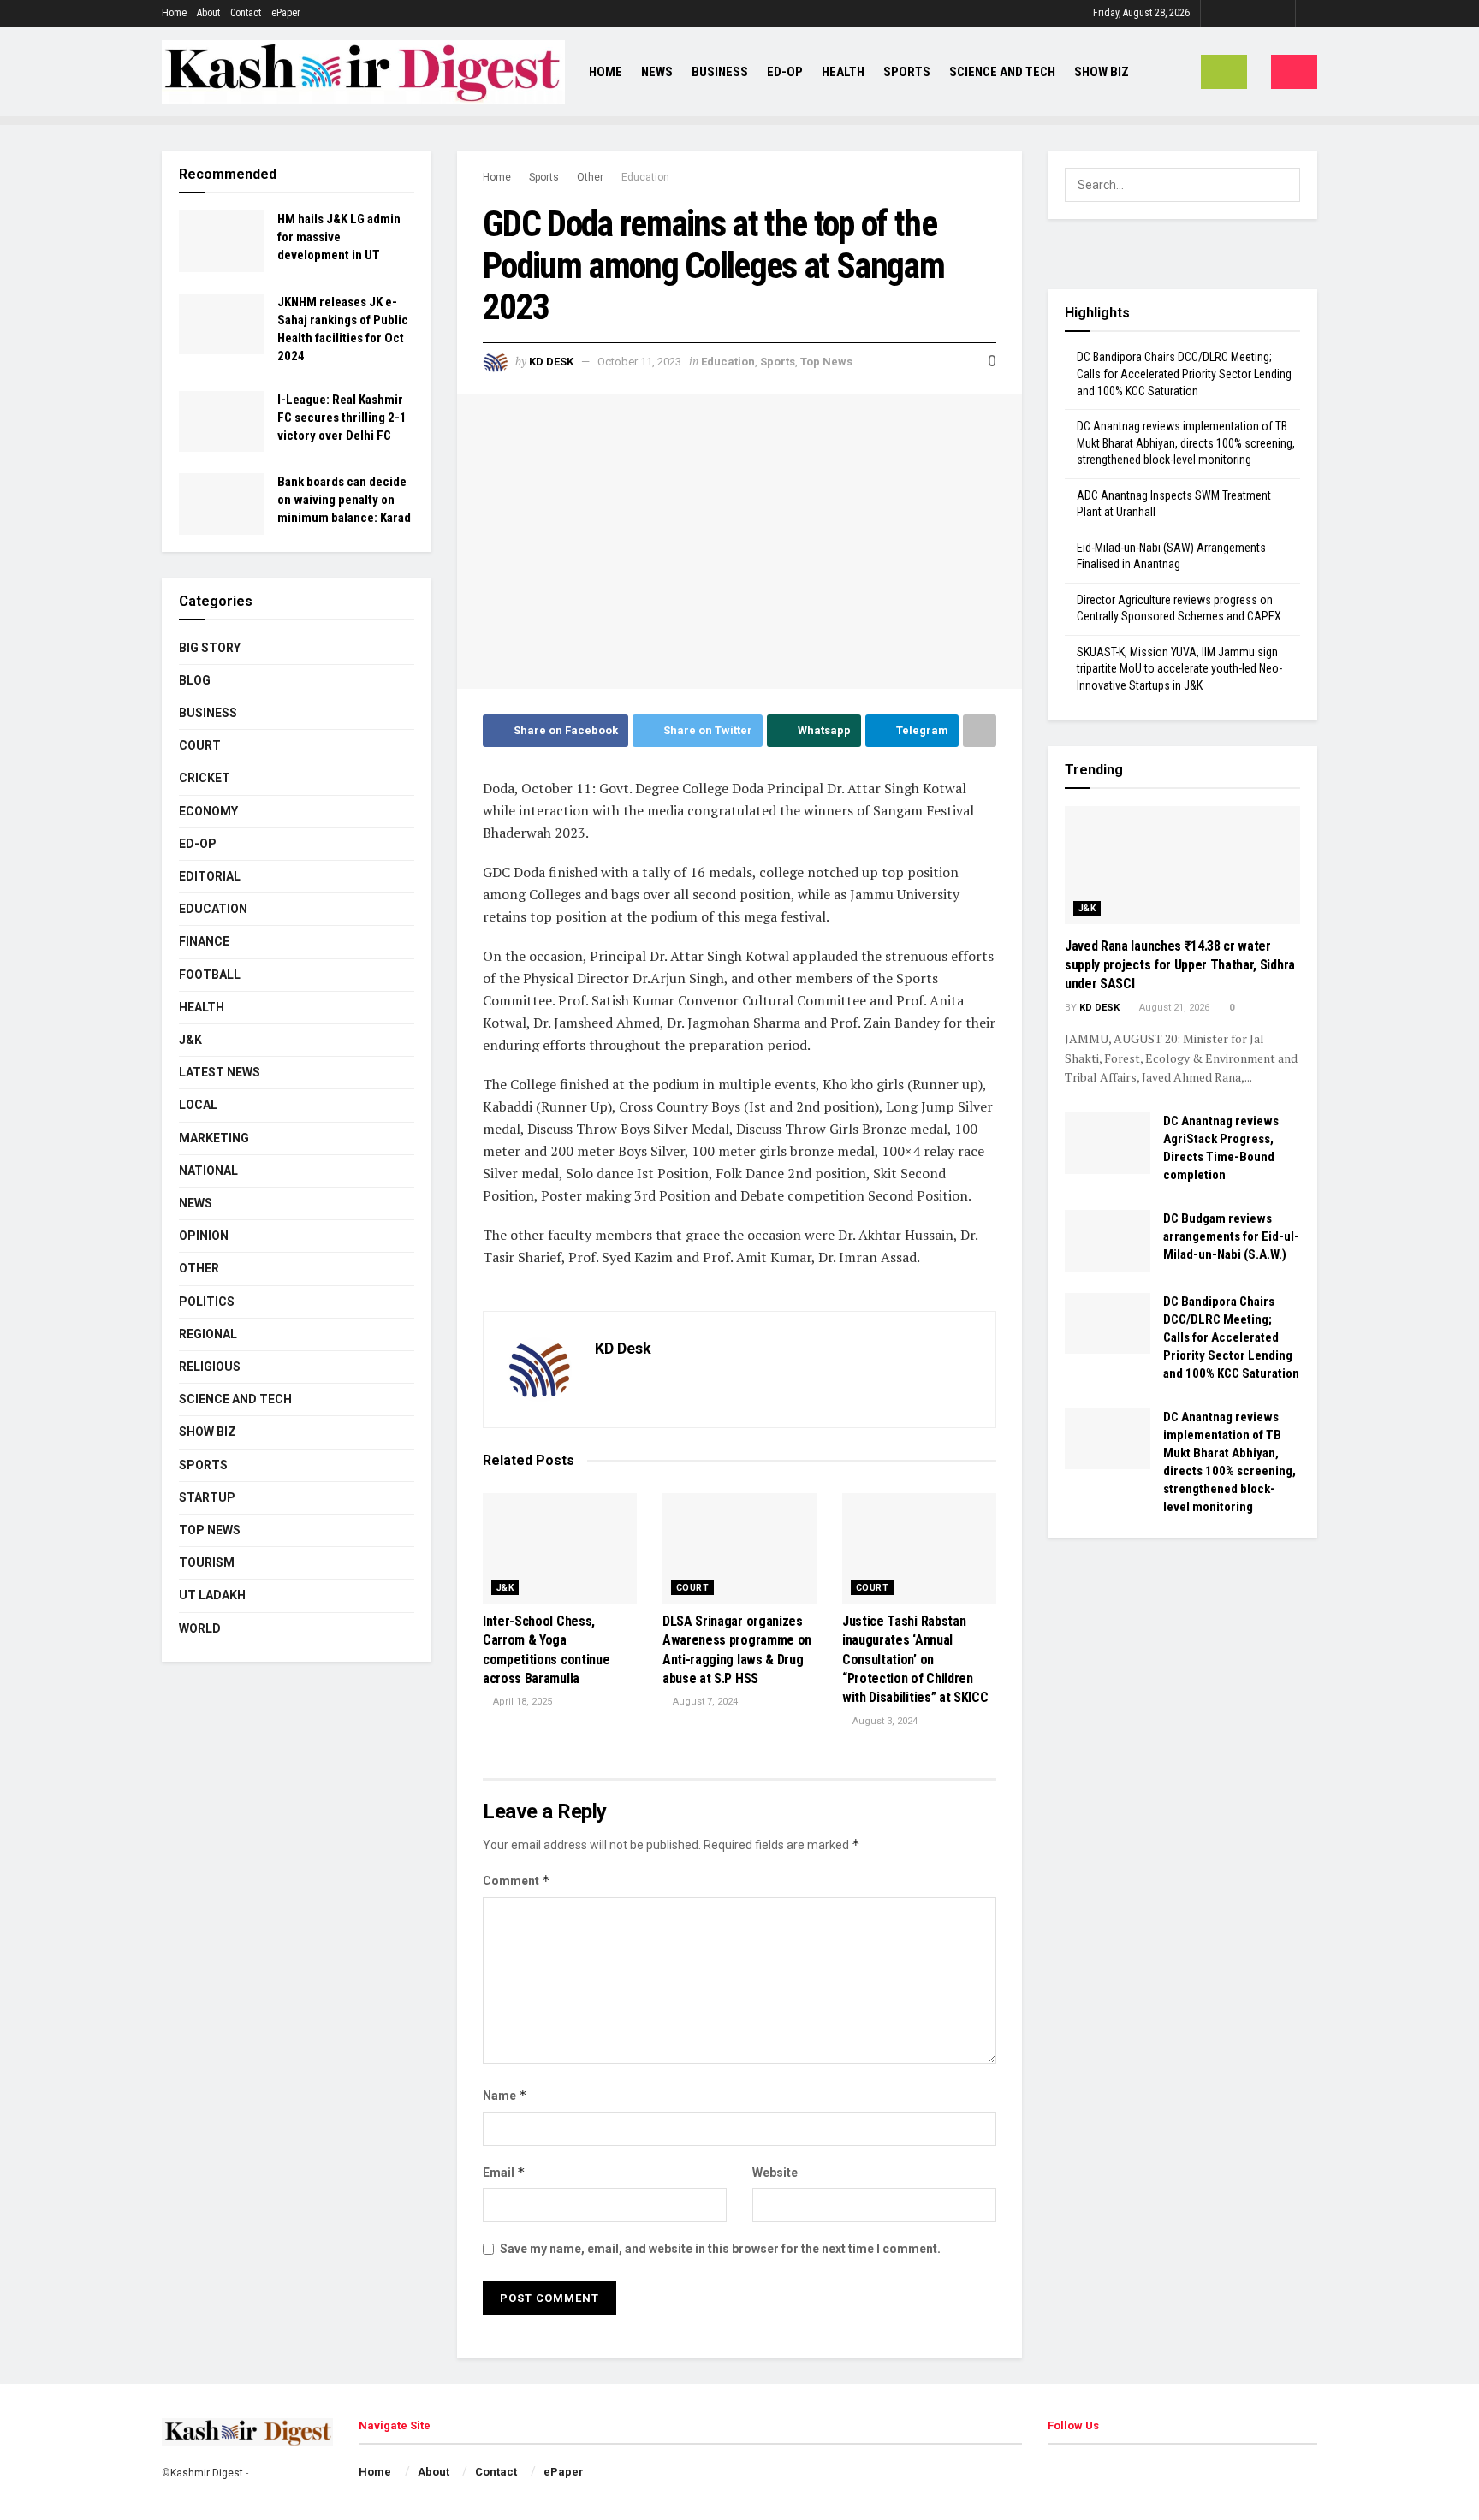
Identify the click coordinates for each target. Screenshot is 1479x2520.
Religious (210, 1367)
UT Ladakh (212, 1595)
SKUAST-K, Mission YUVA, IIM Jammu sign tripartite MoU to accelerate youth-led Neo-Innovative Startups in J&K (1179, 669)
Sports (907, 72)
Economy (208, 811)
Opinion (204, 1236)
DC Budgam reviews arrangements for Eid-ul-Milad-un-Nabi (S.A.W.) (1231, 1236)
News (657, 72)
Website (775, 2173)
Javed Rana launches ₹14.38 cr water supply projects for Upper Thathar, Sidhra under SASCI (1180, 965)
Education (645, 177)
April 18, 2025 (521, 1702)
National (208, 1171)
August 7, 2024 (704, 1702)
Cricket (205, 778)
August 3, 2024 (884, 1721)
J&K (505, 1588)
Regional (208, 1334)
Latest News (220, 1072)
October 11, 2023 (639, 362)
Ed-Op (785, 72)
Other (590, 177)
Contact (246, 13)
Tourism (207, 1562)
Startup (207, 1497)
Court (692, 1588)
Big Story (210, 648)
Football (210, 975)
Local (198, 1105)
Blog (195, 680)
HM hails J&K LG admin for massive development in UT (339, 237)
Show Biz (1102, 72)
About (208, 13)
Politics (207, 1302)
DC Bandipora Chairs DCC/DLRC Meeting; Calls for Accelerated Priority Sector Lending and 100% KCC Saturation (1184, 374)
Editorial (210, 876)
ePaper (286, 13)
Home (174, 13)
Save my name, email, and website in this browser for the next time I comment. (720, 2249)
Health (843, 72)
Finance (204, 941)
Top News (826, 362)
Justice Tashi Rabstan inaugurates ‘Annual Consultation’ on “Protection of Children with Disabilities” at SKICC (915, 1660)
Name (505, 2095)
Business (720, 72)
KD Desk (551, 362)
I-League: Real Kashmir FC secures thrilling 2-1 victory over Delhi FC (342, 418)
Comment (517, 1880)
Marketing (214, 1138)
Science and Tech (235, 1399)
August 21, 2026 (1173, 1008)
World (200, 1628)
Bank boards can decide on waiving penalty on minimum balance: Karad (344, 500)
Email (504, 2172)
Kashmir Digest (207, 2473)
